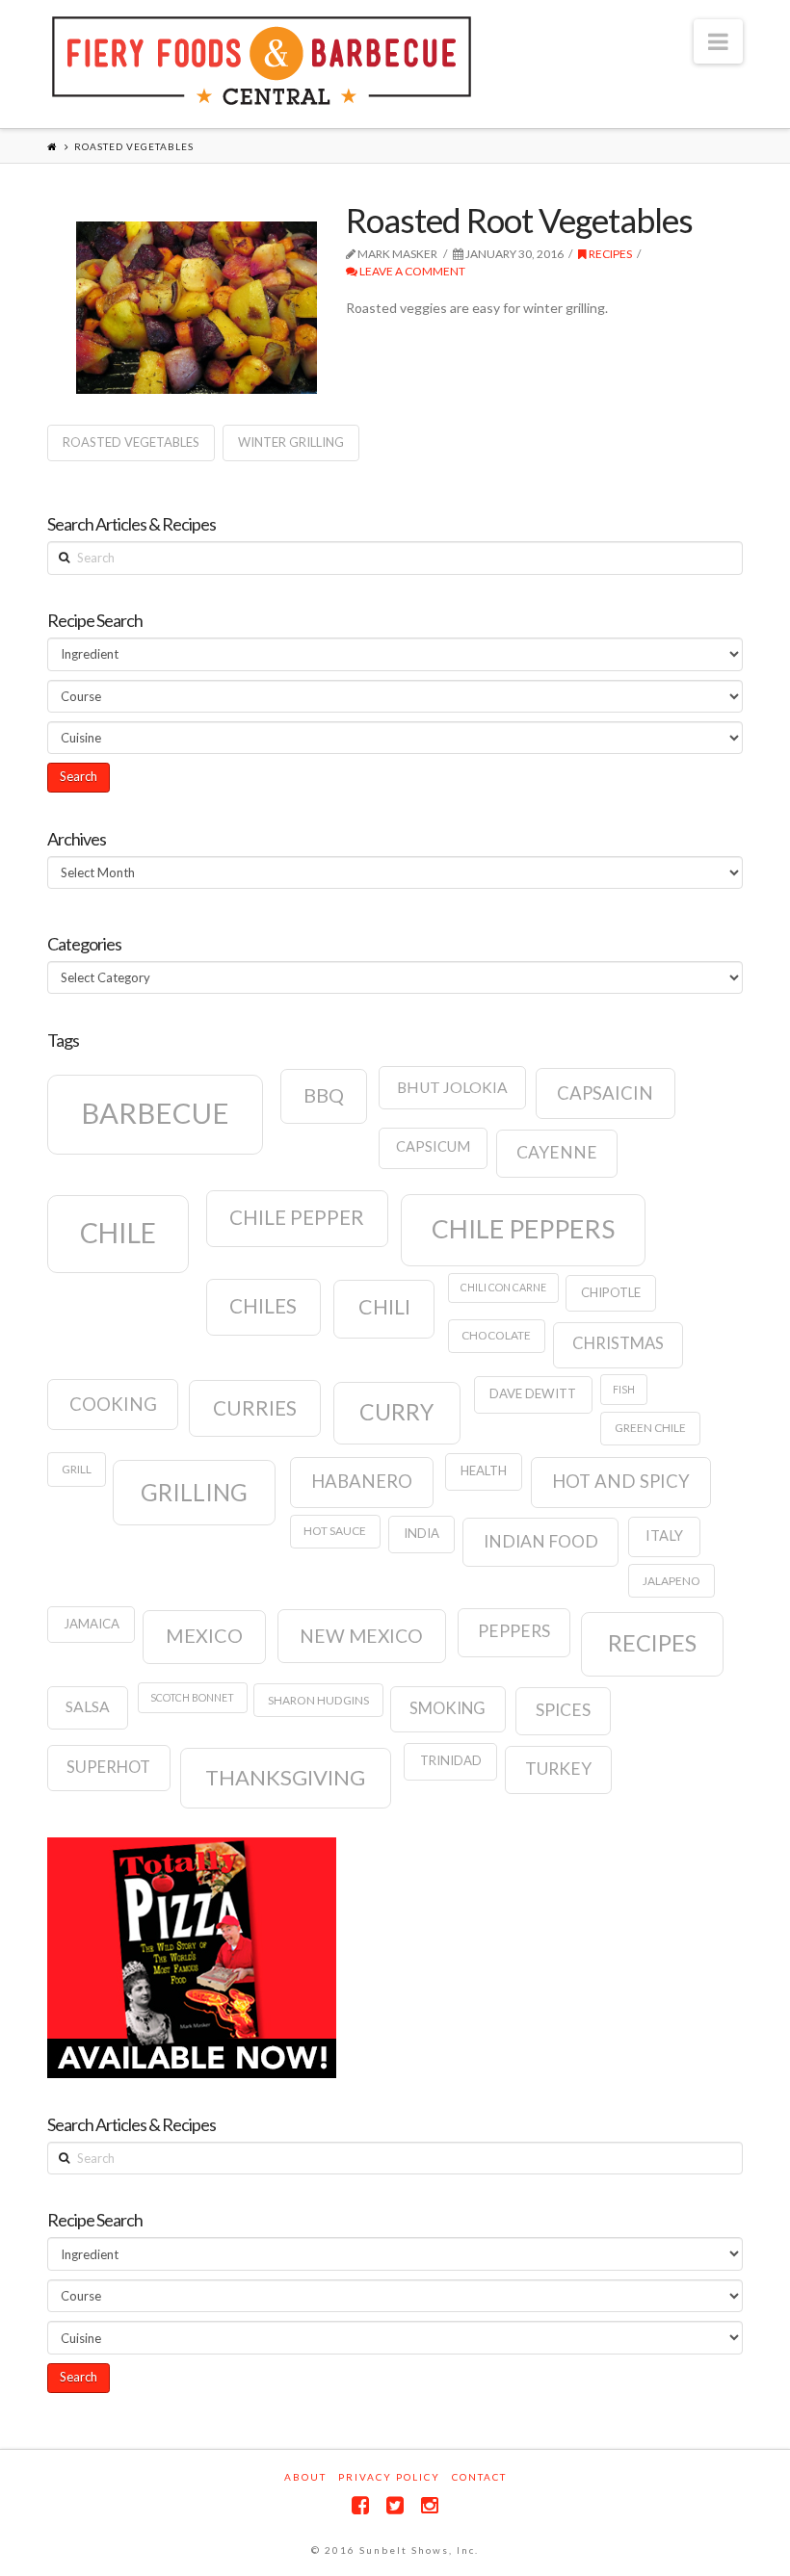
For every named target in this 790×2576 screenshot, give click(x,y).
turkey (558, 1769)
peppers (514, 1631)
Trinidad (451, 1760)
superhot (108, 1767)
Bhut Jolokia (452, 1087)
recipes (652, 1643)
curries (255, 1408)
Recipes (609, 254)
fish (624, 1389)
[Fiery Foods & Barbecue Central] (262, 61)
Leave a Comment (411, 271)
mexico (204, 1635)
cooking (113, 1404)
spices (563, 1710)
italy (664, 1535)
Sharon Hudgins (318, 1700)
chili (384, 1307)
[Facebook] (360, 2505)
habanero (362, 1481)
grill (77, 1469)
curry (396, 1412)
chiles (263, 1306)
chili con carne (503, 1287)
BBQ (324, 1095)
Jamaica (92, 1624)
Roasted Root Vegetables (519, 220)
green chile (650, 1428)
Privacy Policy (389, 2477)
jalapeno (671, 1581)
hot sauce (335, 1531)
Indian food (541, 1541)
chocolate (496, 1335)
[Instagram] (430, 2505)
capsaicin (605, 1093)
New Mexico (361, 1636)
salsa (88, 1706)
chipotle (611, 1292)
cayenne (557, 1152)
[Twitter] (395, 2505)
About (305, 2477)
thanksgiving (285, 1777)
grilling (194, 1492)
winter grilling (291, 442)
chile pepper (297, 1217)
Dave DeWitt (533, 1393)
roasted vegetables (131, 442)
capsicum (433, 1146)
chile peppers (523, 1229)
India (421, 1533)
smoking (448, 1708)
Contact (479, 2477)
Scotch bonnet (192, 1697)
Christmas (618, 1343)
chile (118, 1233)
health (484, 1470)
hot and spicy (621, 1481)
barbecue (155, 1113)
